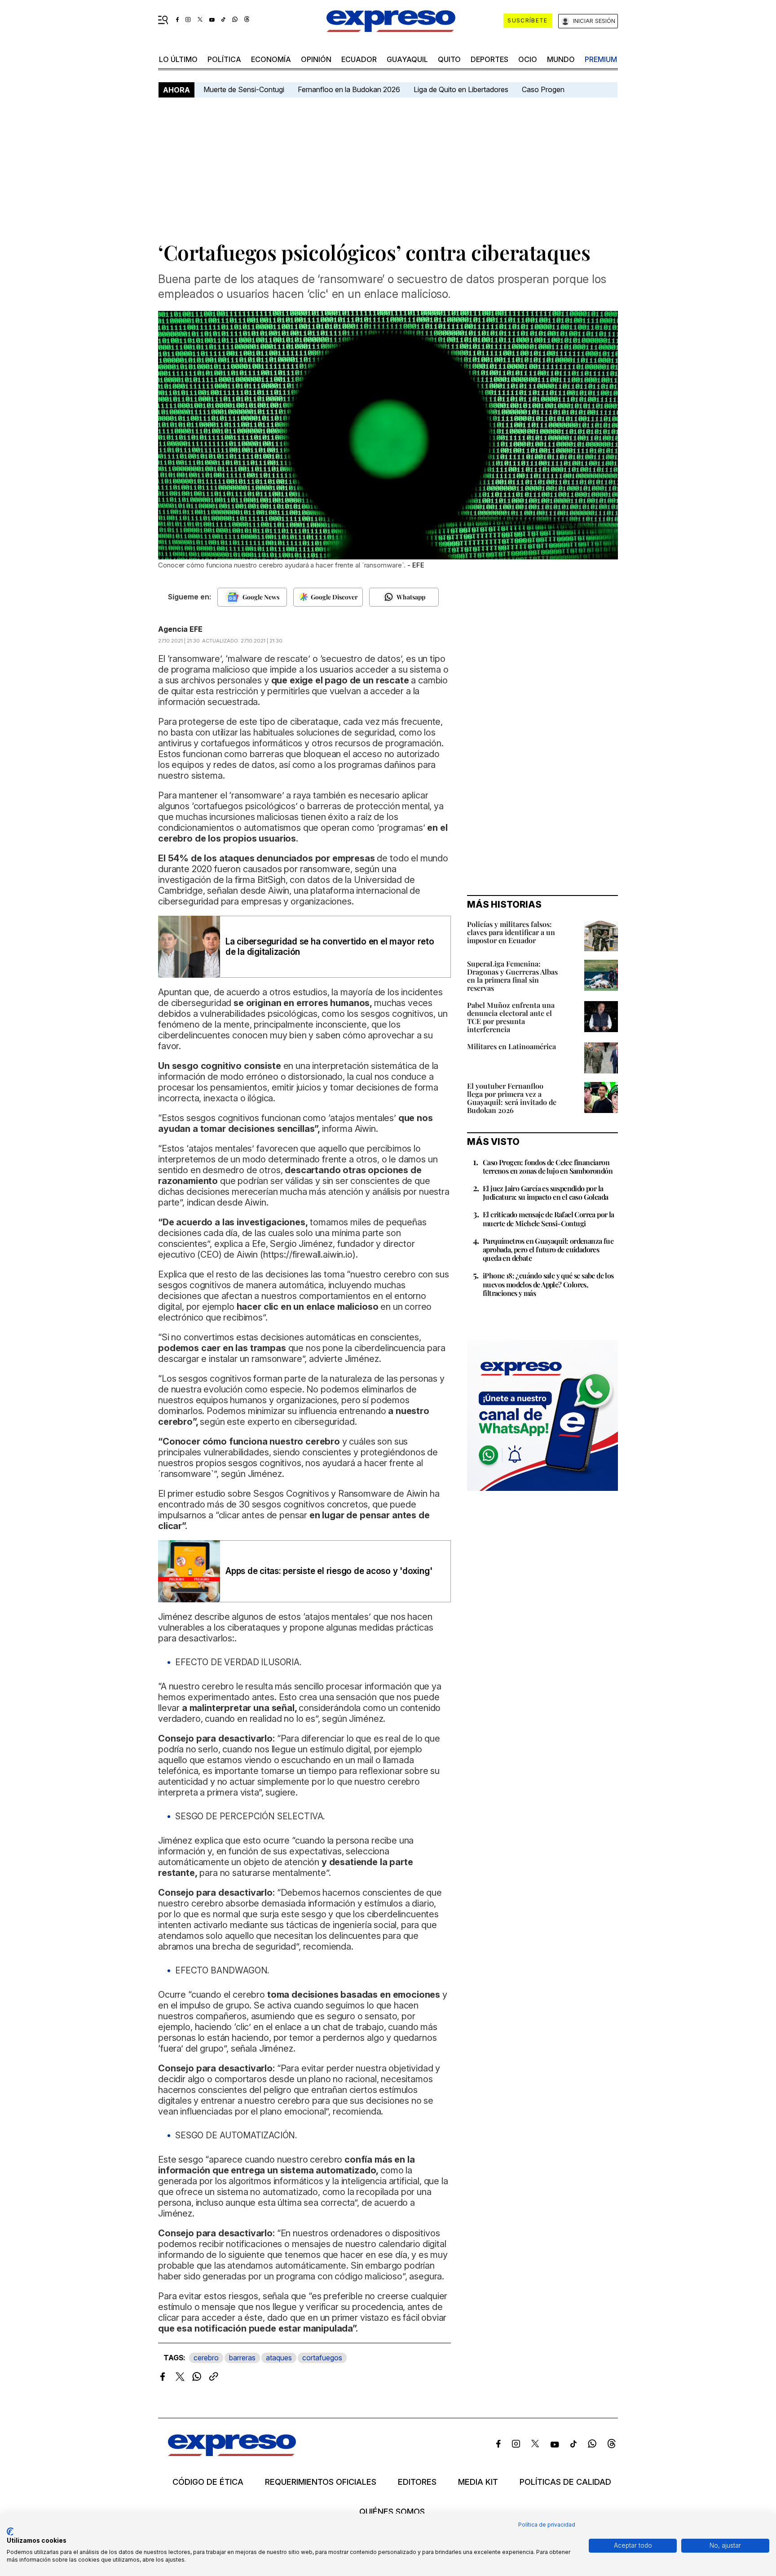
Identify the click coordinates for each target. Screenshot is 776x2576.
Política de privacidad (547, 2525)
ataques (279, 2358)
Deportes (489, 59)
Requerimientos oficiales (321, 2482)
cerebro (206, 2358)
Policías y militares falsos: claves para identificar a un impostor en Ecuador (511, 932)
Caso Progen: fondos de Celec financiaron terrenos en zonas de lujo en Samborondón (548, 1166)
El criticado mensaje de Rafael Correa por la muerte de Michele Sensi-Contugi (549, 1219)
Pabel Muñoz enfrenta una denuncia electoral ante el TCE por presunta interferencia (511, 1017)
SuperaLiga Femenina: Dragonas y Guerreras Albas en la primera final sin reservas (512, 976)
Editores (417, 2482)
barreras (242, 2358)
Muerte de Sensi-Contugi (244, 89)
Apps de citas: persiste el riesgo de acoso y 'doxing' (329, 1571)
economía (271, 59)
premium (601, 59)
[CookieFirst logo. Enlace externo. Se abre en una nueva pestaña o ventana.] (10, 2532)
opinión (316, 59)
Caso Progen (543, 89)
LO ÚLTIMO (178, 59)
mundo (561, 59)
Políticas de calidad (565, 2482)
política (224, 59)
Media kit (478, 2482)
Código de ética (208, 2482)
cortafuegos (322, 2358)
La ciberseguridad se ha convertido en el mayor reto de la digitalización (330, 947)
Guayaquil (407, 59)
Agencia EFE (180, 629)
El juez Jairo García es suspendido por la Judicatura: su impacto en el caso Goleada (545, 1193)
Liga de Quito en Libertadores (461, 89)
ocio (528, 59)
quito (449, 59)
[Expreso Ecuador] (232, 2453)
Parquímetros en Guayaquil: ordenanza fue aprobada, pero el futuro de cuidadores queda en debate (548, 1249)
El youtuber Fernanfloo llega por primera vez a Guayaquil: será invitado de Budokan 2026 (512, 1098)
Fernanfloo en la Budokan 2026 (349, 89)
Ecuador (359, 59)
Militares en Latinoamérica (511, 1046)
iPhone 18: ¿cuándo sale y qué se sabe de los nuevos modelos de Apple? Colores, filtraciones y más (548, 1284)
